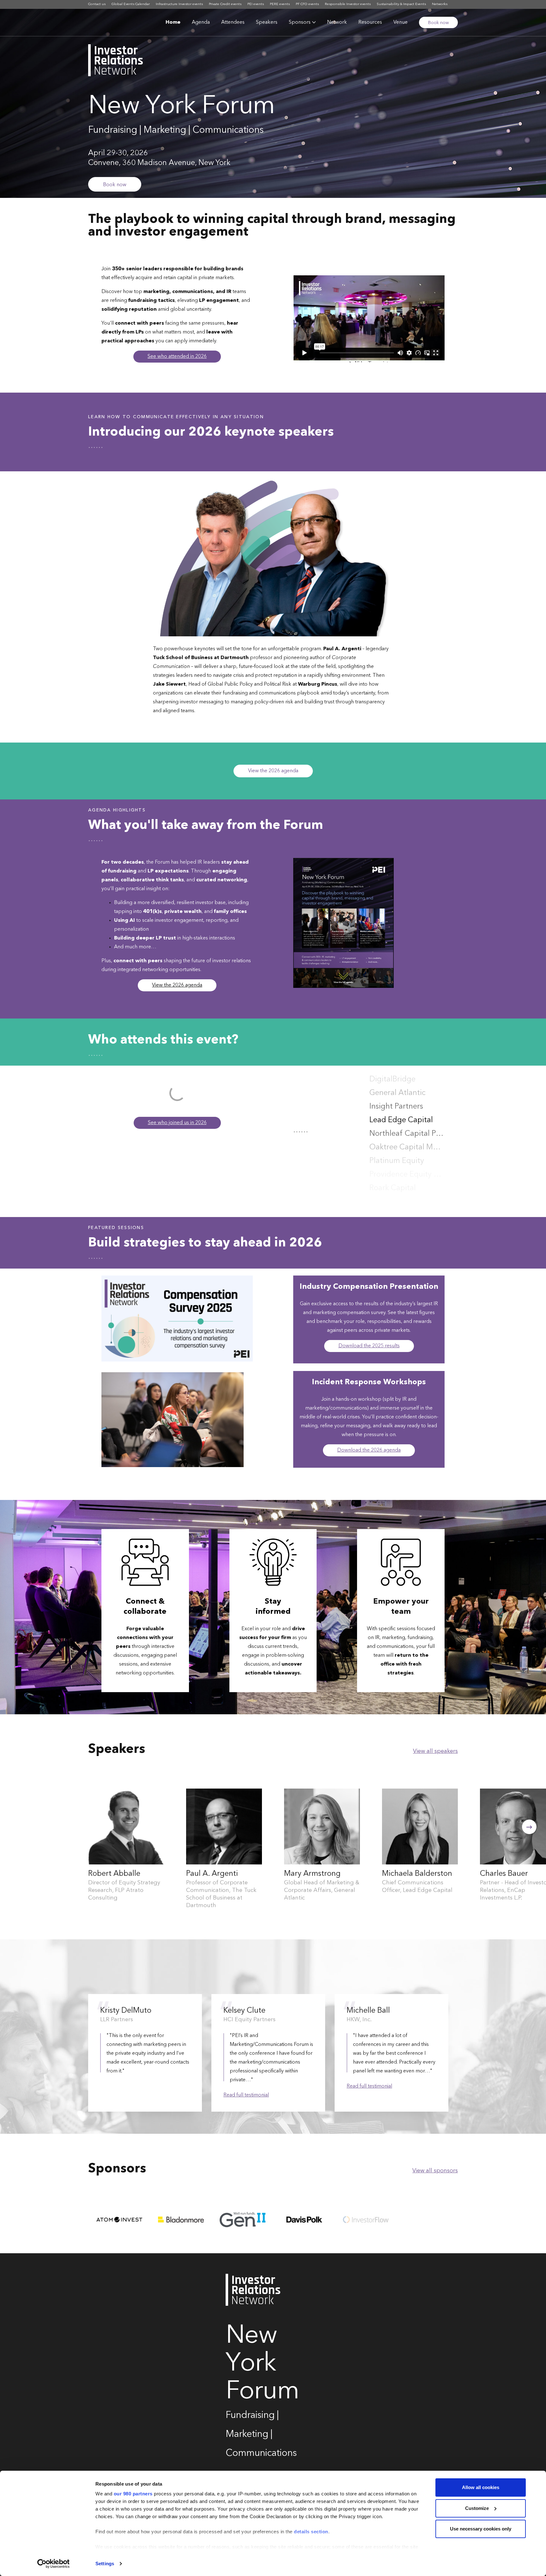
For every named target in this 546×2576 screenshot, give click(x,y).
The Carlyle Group (401, 1188)
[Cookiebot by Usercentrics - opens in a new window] (54, 2564)
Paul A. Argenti (212, 1874)
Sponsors (300, 22)
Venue (400, 22)
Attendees (233, 22)
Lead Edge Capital (401, 1107)
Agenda (201, 22)
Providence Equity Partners (407, 1161)
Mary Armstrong (312, 1874)
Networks (440, 4)
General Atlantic (397, 1080)
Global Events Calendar (131, 4)
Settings (105, 2564)
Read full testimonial (246, 2095)
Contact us (97, 4)
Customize (477, 2508)
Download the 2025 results (369, 1346)
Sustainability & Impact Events (401, 4)
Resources (370, 22)
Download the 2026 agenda (369, 1450)
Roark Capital (393, 1175)
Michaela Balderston (417, 1874)
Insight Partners (396, 1093)
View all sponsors (435, 2171)
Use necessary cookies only (481, 2529)
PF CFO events (307, 4)
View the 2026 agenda (273, 771)
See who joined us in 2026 (177, 1123)
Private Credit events (225, 4)
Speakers (267, 22)
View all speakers (435, 1751)
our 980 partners (133, 2494)
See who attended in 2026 (177, 357)
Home (173, 22)
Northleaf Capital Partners (407, 1120)
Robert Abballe (114, 1874)
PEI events (256, 4)
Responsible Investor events (348, 4)
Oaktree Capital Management (407, 1134)
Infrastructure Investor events (179, 4)
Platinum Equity (397, 1147)
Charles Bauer (504, 1874)
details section (311, 2532)
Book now (438, 23)
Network (337, 22)
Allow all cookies (481, 2487)
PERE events (280, 4)
